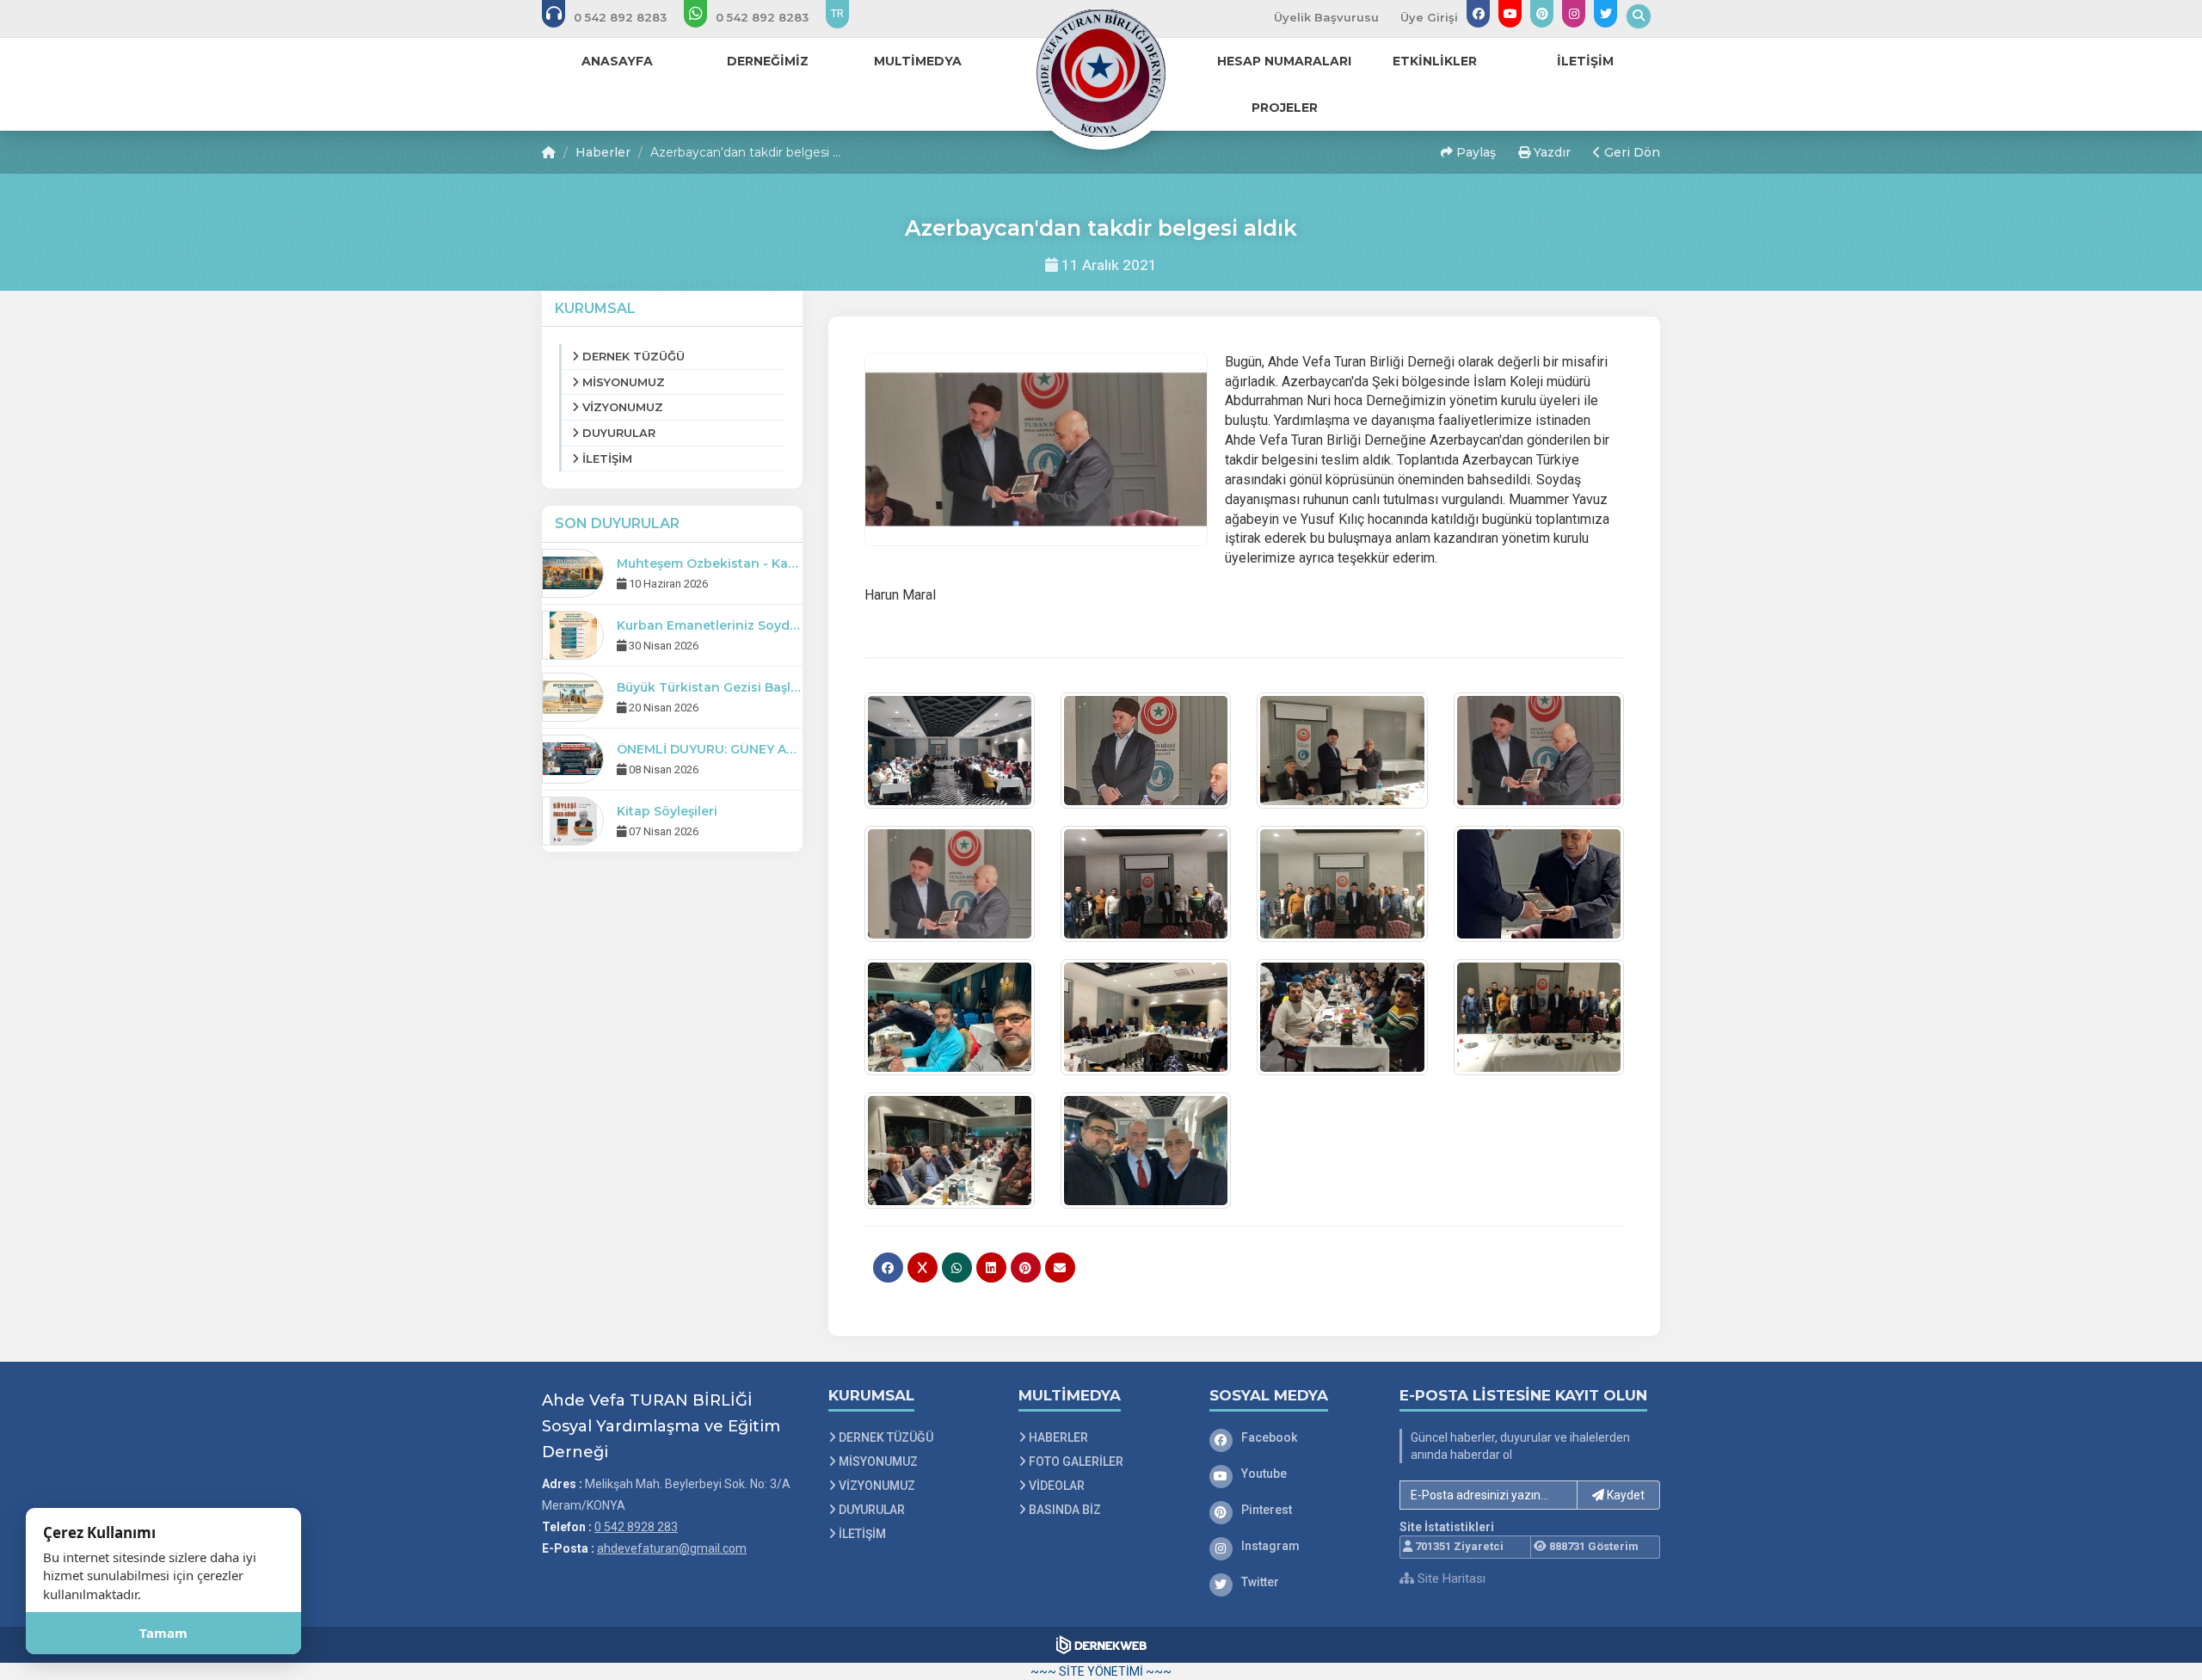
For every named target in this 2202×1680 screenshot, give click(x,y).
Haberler (603, 152)
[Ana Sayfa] (1101, 72)
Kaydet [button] (1624, 1495)
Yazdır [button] (1550, 152)
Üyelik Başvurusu (1326, 17)
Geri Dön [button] (1630, 152)
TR (837, 13)
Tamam (163, 1633)
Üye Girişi (1429, 17)
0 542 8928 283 (636, 1527)
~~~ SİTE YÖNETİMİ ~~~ (1101, 1671)
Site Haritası (1450, 1578)
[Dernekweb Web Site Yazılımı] (1101, 1645)
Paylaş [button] (1474, 152)
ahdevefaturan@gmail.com (672, 1548)
